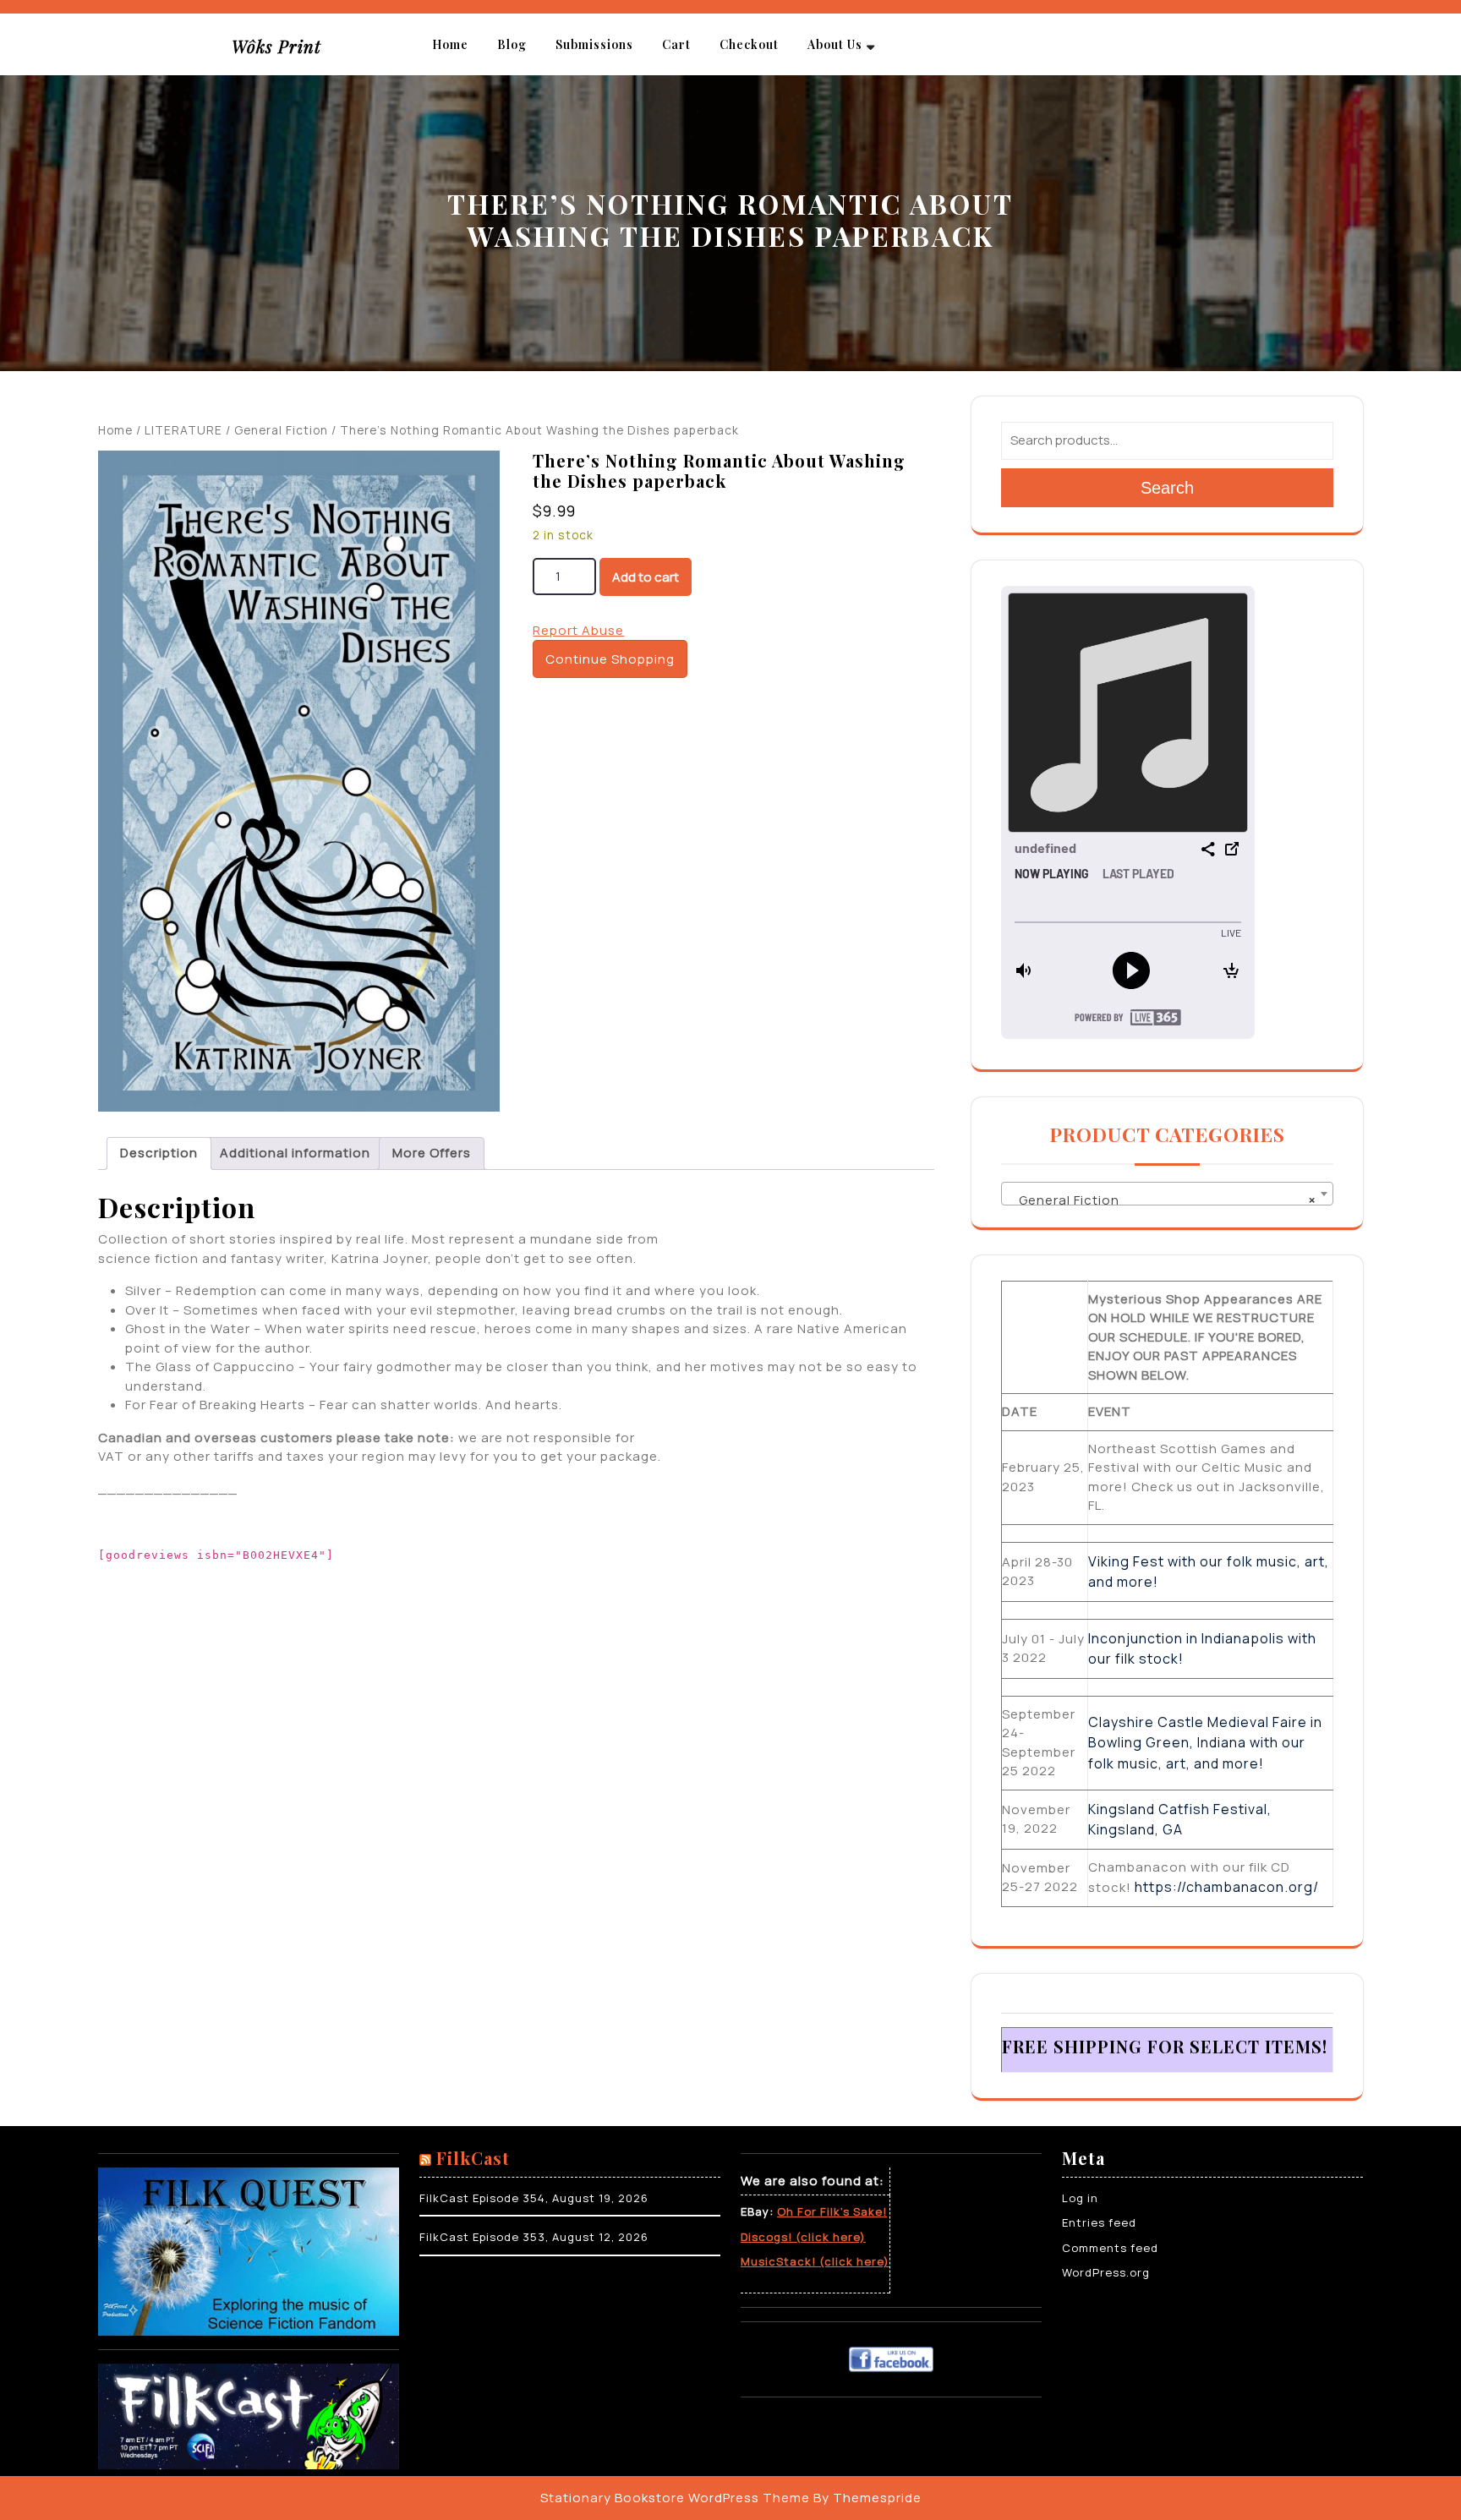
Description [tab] (159, 1153)
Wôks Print (276, 46)
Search (1167, 488)
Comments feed (1110, 2248)
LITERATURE (183, 430)
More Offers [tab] (432, 1153)
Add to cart (646, 577)
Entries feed (1099, 2222)
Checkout (749, 44)
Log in (1080, 2198)
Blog (512, 44)
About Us (835, 44)
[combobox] (1167, 1194)
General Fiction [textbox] (1162, 1200)
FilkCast (473, 2158)
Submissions (594, 44)
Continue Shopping (610, 659)
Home (450, 44)
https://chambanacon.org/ (1227, 1887)
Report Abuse (578, 630)
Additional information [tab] (295, 1153)
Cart (676, 44)
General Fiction (281, 430)
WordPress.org (1106, 2272)
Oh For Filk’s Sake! (832, 2211)
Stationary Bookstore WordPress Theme (675, 2498)
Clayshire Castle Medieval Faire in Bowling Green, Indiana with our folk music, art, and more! (1205, 1743)
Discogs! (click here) (803, 2237)
